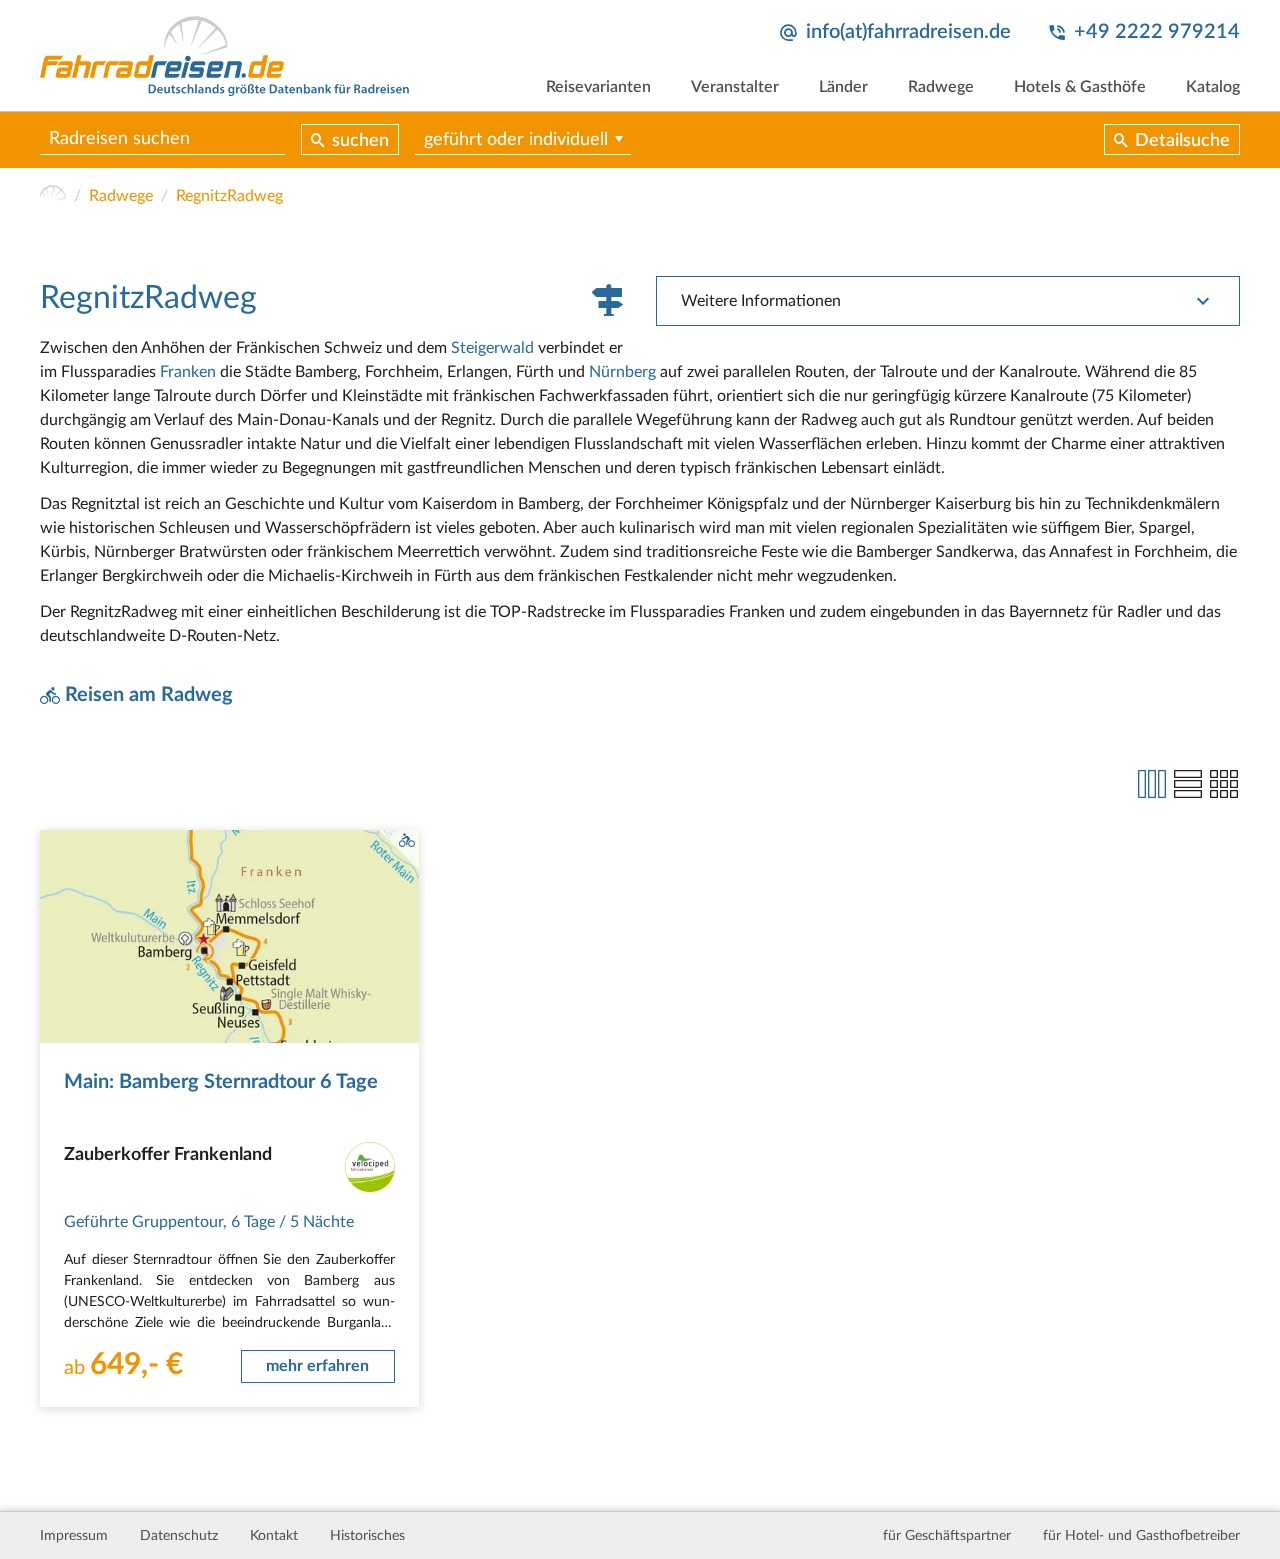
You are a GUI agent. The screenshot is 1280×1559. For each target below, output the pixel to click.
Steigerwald (492, 348)
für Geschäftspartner (947, 1536)
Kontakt (274, 1536)
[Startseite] (53, 196)
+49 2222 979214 (1157, 32)
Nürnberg (622, 372)
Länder (843, 87)
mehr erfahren (317, 1366)
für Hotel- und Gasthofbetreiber (1141, 1536)
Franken (188, 372)
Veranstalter (735, 87)
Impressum (74, 1536)
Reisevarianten (598, 87)
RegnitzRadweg (229, 196)
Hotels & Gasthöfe (1080, 87)
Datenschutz (179, 1536)
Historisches (367, 1536)
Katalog (1213, 87)
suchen (360, 141)
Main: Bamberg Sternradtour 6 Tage (221, 1082)
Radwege (941, 87)
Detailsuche (1182, 141)
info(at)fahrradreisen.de (908, 32)
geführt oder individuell (516, 140)
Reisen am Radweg (149, 695)
